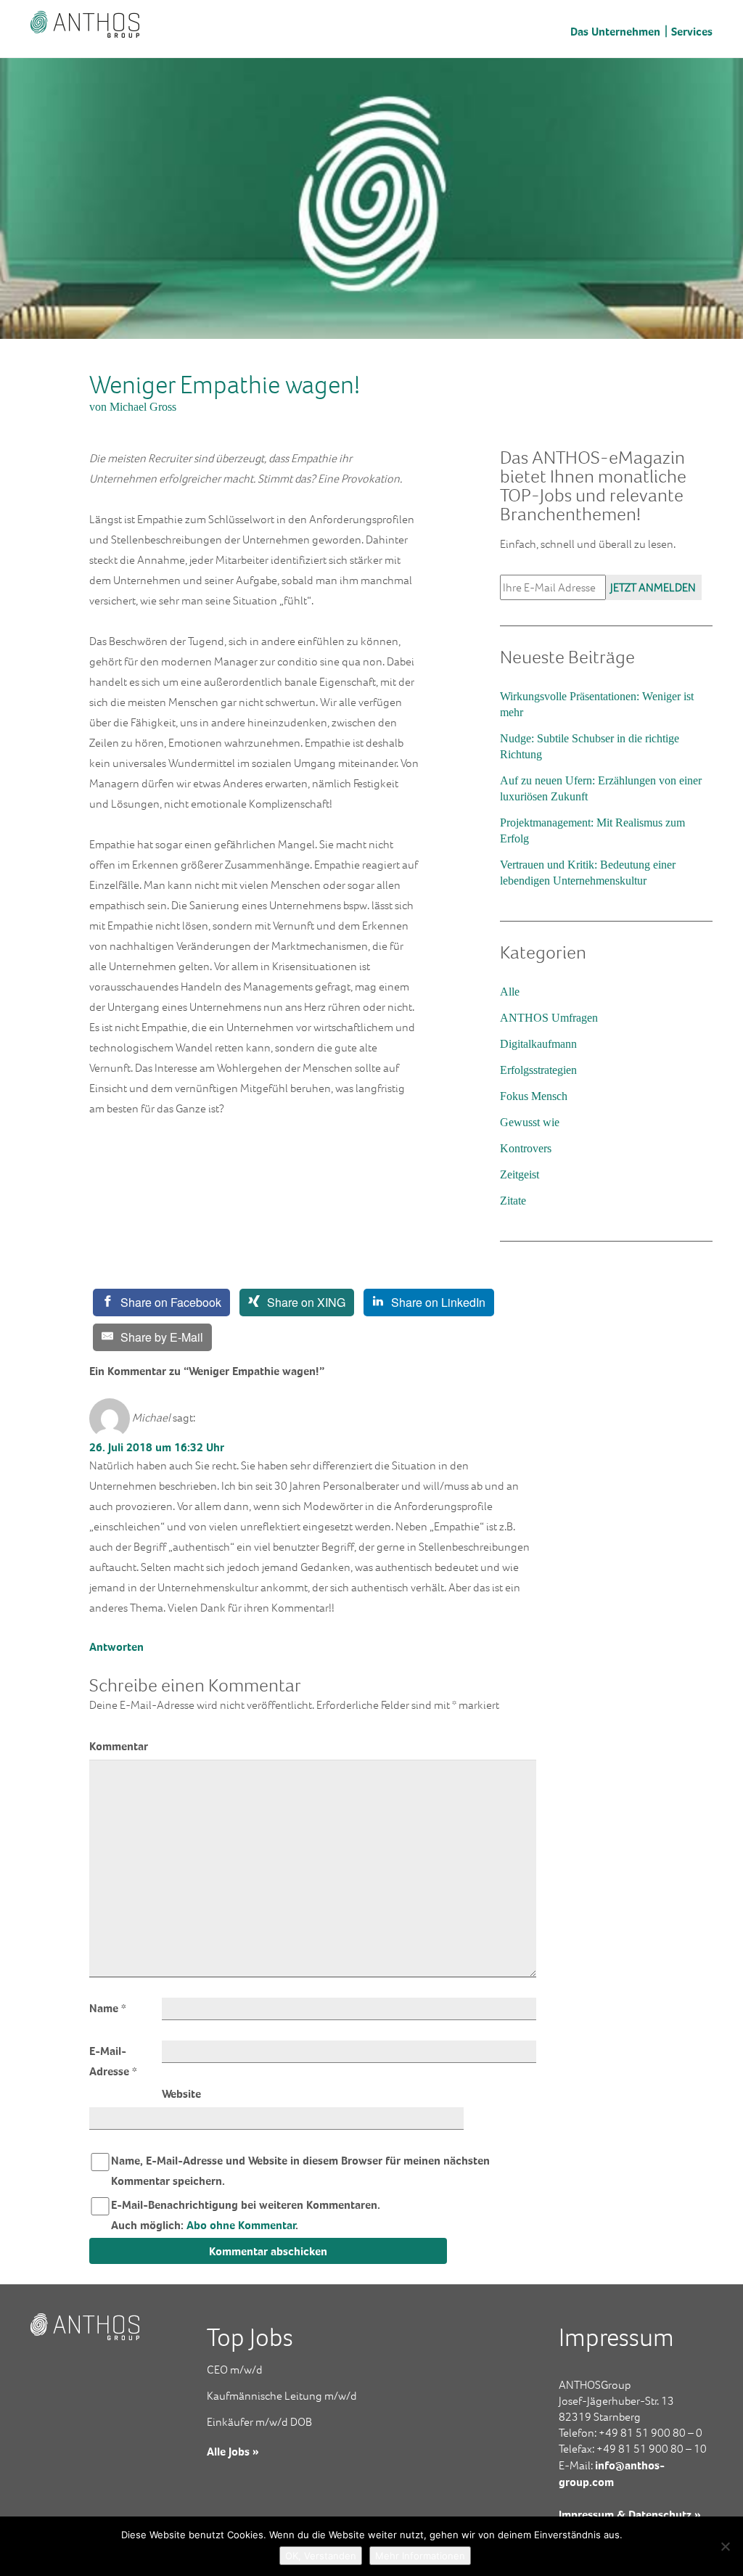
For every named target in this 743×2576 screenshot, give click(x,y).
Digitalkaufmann (538, 1044)
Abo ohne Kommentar (241, 2225)
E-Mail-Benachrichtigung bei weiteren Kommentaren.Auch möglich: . (246, 2215)
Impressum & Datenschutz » (630, 2514)
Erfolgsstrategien (538, 1070)
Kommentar (119, 1746)
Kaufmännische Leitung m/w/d (282, 2396)
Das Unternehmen (615, 31)
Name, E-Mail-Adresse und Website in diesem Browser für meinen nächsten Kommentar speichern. (300, 2170)
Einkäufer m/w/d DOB (259, 2422)
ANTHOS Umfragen (549, 1018)
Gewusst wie (530, 1122)
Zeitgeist (520, 1174)
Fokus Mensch (534, 1096)
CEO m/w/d (235, 2370)
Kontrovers (526, 1148)
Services (692, 31)
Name (108, 2008)
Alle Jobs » (233, 2451)
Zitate (513, 1201)
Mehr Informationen (420, 2556)
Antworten (116, 1646)
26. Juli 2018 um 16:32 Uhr (157, 1447)
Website (181, 2093)
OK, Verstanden (321, 2556)
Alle (510, 992)
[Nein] (725, 2546)
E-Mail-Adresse (113, 2061)
